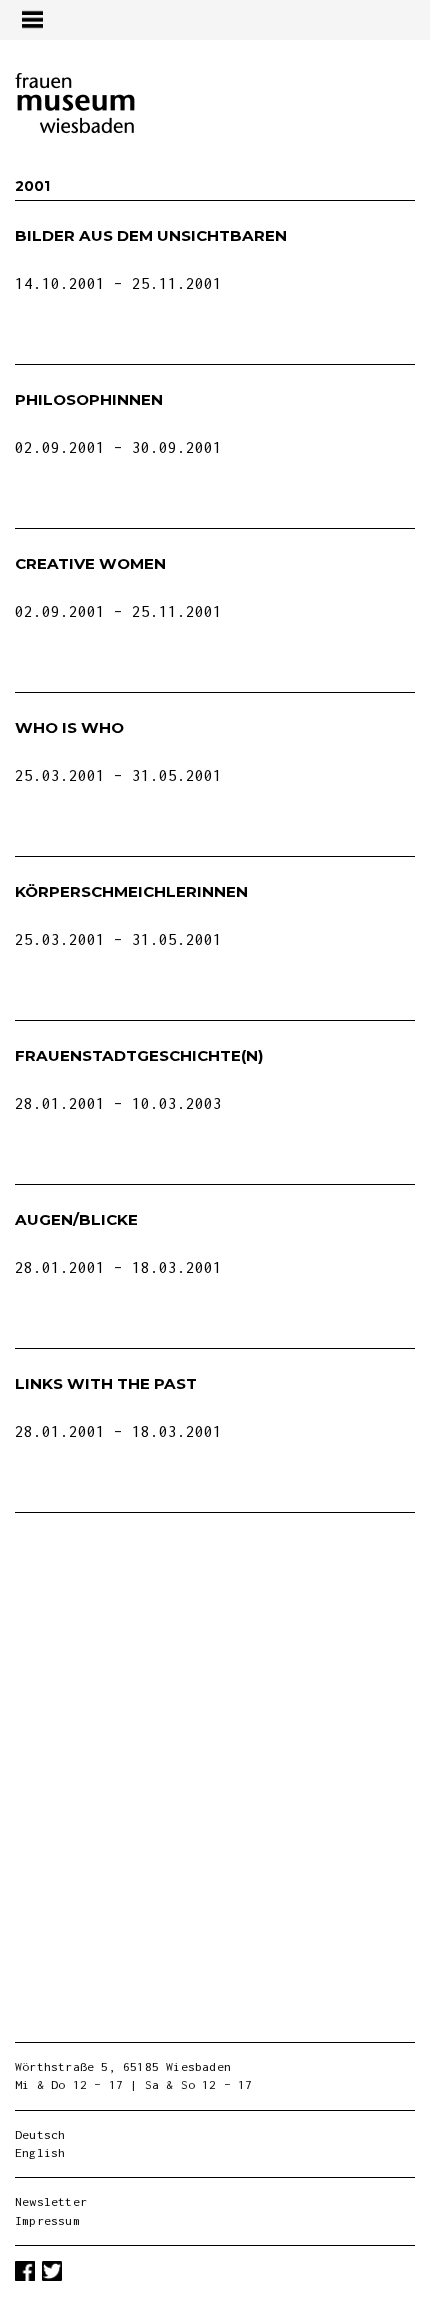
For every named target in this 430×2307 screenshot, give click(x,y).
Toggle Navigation (32, 19)
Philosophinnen (89, 399)
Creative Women (90, 563)
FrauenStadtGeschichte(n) (139, 1055)
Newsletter (51, 2201)
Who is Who (69, 727)
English (40, 2152)
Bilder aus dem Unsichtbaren (151, 235)
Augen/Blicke (76, 1219)
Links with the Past (106, 1383)
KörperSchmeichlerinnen (131, 891)
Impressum (47, 2220)
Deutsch (40, 2134)
